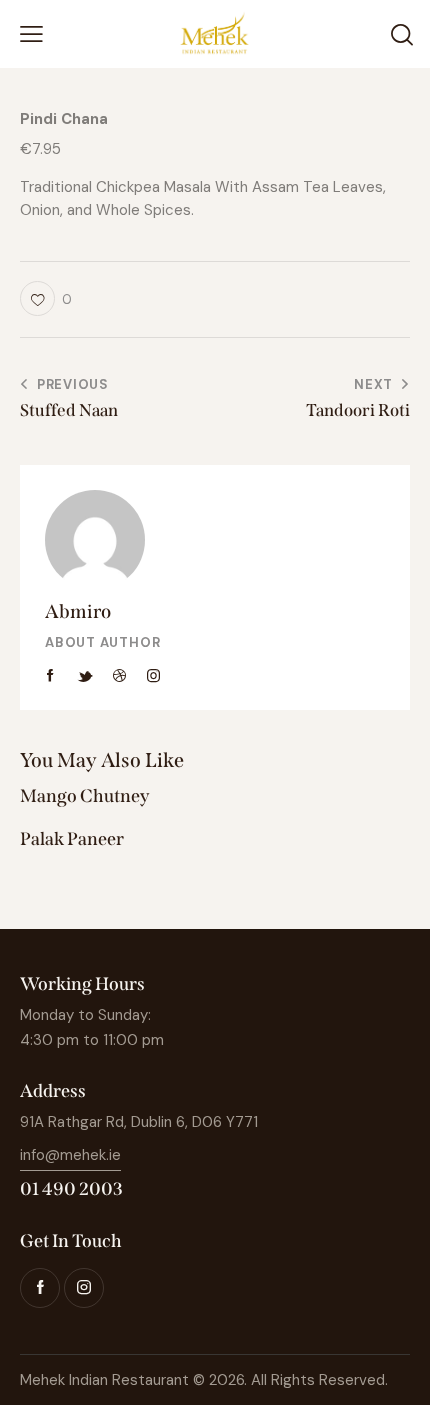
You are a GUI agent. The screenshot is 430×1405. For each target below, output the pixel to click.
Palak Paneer (72, 839)
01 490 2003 (71, 1189)
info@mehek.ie (70, 1155)
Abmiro (78, 611)
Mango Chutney (85, 796)
